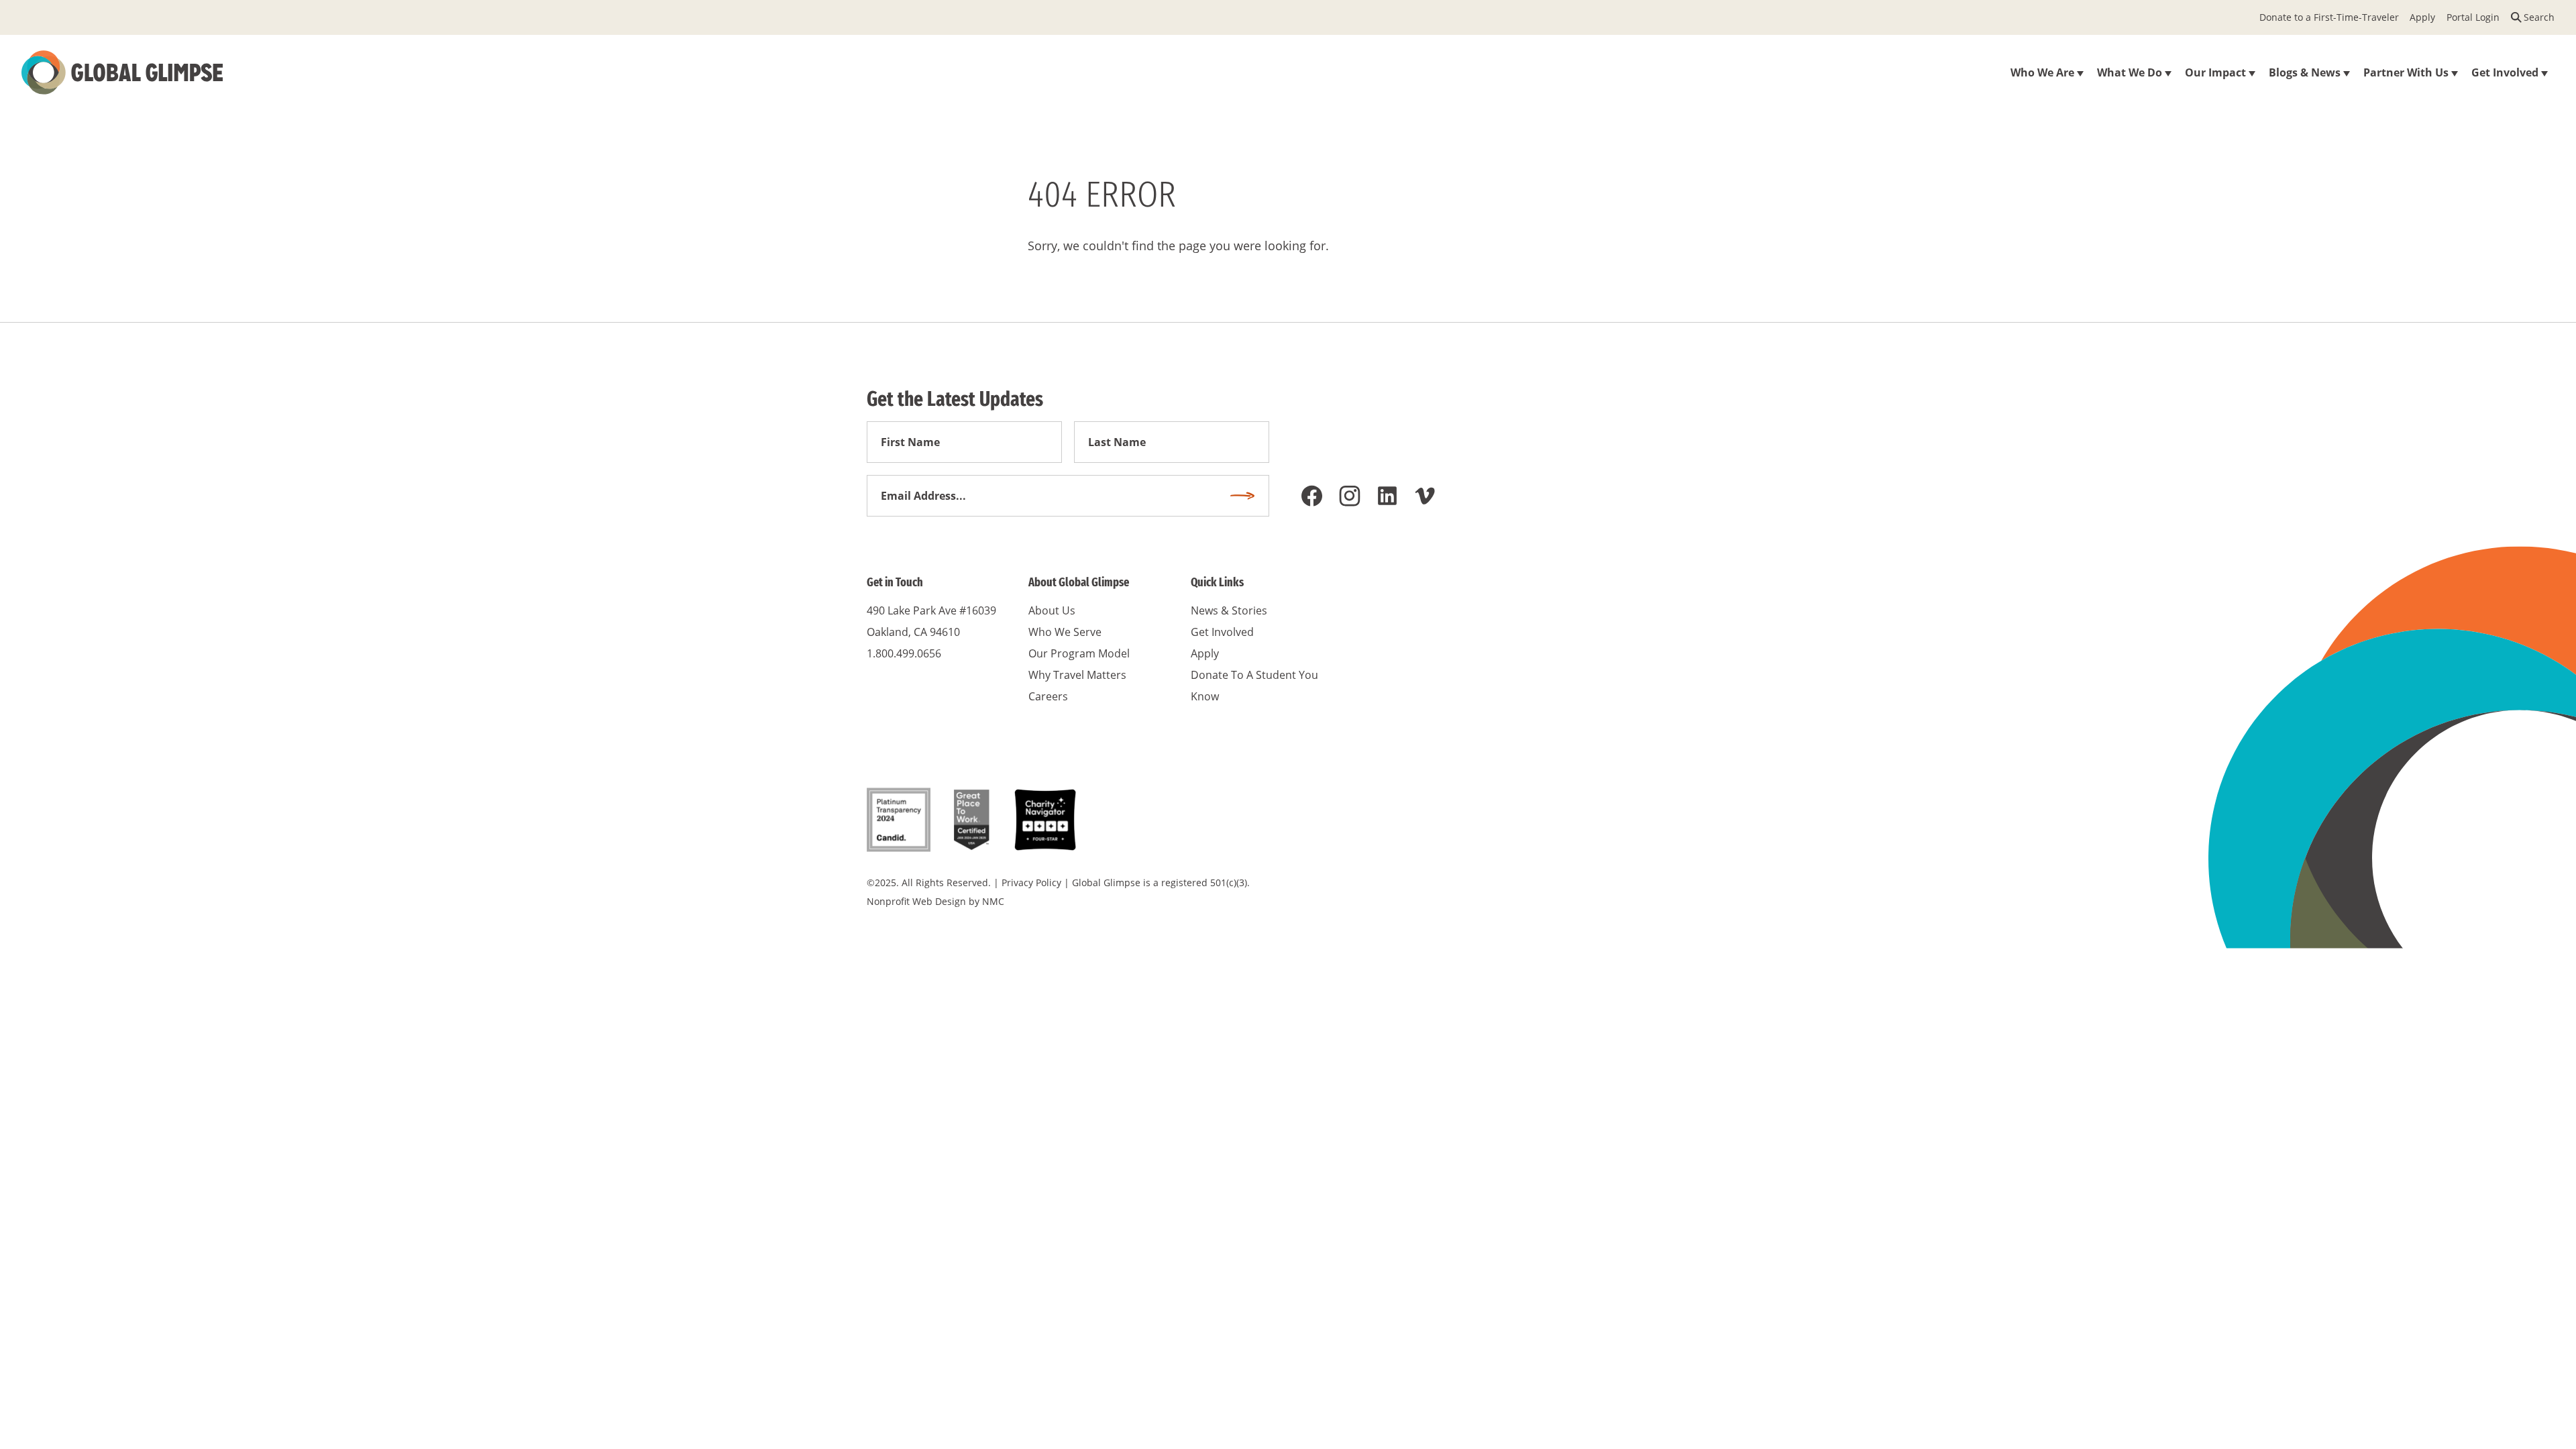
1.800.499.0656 (904, 653)
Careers (1048, 696)
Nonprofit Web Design (916, 901)
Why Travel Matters (1077, 675)
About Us (1052, 610)
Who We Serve (1065, 632)
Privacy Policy (1031, 882)
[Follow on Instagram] (1350, 496)
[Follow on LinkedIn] (1387, 496)
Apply (2422, 17)
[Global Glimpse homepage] (122, 72)
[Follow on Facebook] (1312, 496)
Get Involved (1222, 632)
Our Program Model (1079, 653)
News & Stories (1229, 610)
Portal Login (2473, 17)
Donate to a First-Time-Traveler (2329, 17)
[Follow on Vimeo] (1425, 496)
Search (2539, 17)
